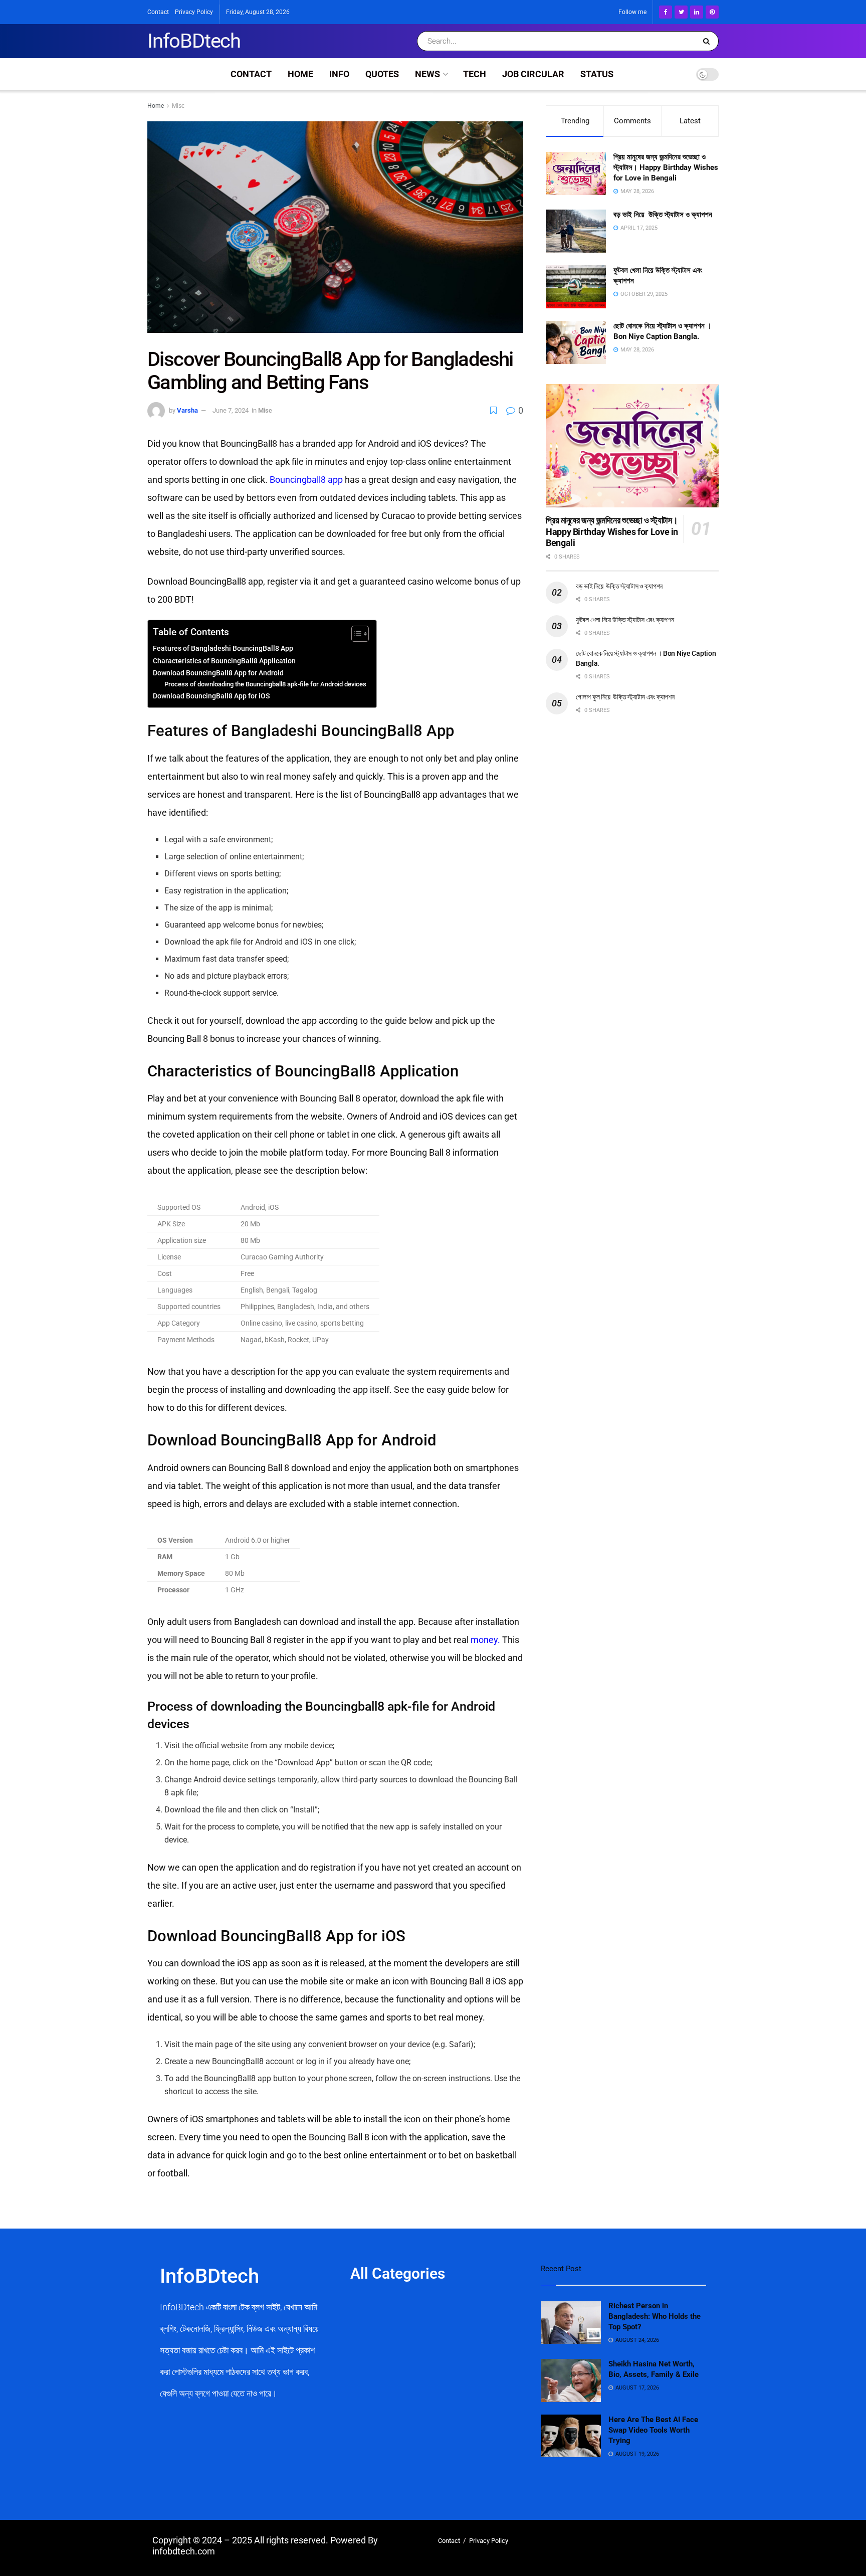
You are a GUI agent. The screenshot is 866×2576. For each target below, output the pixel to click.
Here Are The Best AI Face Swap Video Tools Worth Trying (653, 2430)
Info (339, 74)
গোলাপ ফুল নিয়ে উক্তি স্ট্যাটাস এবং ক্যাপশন (625, 697)
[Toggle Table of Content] (355, 634)
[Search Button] (708, 41)
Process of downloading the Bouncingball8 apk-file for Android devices (265, 684)
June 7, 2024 (231, 410)
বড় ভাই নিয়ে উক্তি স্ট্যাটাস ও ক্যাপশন (663, 215)
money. (485, 1640)
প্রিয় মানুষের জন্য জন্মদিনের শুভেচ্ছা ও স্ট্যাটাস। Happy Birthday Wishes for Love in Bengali (666, 167)
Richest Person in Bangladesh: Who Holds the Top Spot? (655, 2316)
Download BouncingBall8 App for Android (218, 673)
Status (597, 74)
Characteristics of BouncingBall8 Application (224, 661)
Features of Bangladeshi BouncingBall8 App (223, 649)
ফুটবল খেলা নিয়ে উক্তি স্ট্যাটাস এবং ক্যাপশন (625, 620)
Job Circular (533, 74)
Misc (178, 106)
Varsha (187, 410)
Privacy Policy (194, 12)
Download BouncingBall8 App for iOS (211, 696)
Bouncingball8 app (306, 480)
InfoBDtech (194, 41)
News (427, 74)
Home (300, 74)
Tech (475, 74)
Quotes (382, 74)
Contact (158, 12)
